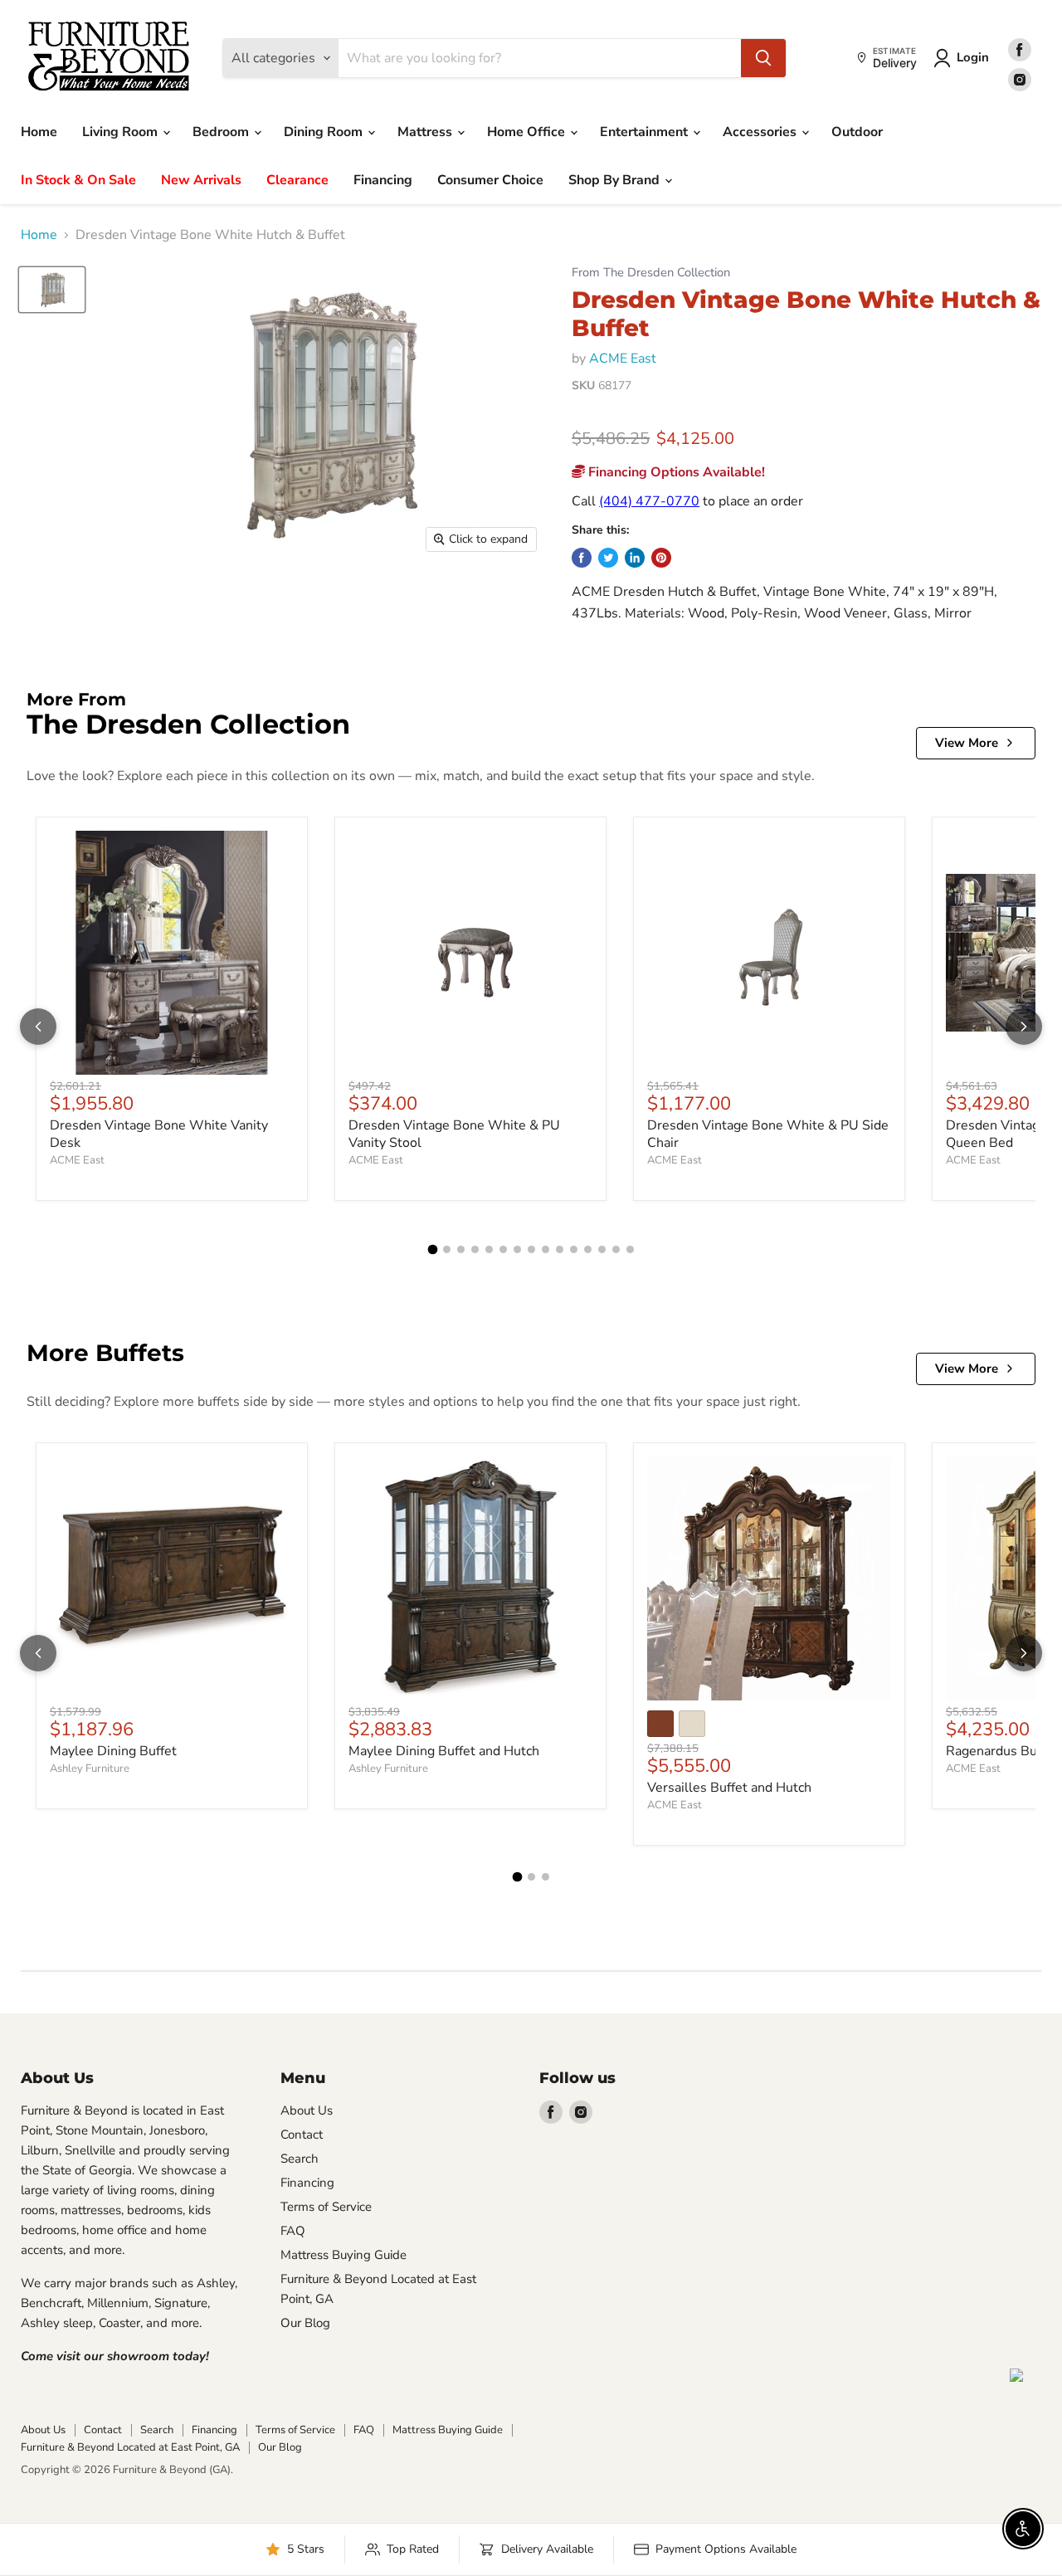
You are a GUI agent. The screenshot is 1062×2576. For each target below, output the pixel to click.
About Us (307, 2110)
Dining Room (325, 132)
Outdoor (857, 132)
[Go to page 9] (546, 1249)
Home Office (528, 132)
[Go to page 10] (560, 1249)
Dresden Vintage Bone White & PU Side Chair (768, 1134)
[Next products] (1024, 1027)
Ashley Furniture (90, 1769)
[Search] (763, 58)
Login (973, 57)
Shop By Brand (616, 180)
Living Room (122, 132)
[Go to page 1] (432, 1250)
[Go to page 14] (616, 1249)
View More (967, 743)
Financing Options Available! (675, 472)
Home (39, 132)
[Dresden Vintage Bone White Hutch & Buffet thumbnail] (52, 290)
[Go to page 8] (531, 1249)
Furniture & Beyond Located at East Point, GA (130, 2447)
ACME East (623, 359)
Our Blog (305, 2323)
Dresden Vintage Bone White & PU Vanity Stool (454, 1134)
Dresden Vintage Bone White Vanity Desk (159, 1134)
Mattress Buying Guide (343, 2255)
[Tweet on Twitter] (608, 558)
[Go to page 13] (602, 1249)
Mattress (426, 132)
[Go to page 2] (447, 1249)
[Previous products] (38, 1027)
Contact (302, 2134)
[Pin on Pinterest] (661, 558)
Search (300, 2159)
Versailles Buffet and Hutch (729, 1788)
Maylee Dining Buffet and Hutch (444, 1751)
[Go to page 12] (588, 1249)
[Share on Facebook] (582, 558)
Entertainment (645, 132)
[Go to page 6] (503, 1249)
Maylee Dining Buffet (113, 1751)
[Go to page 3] (461, 1249)
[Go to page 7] (517, 1249)
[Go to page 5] (489, 1249)
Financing (383, 180)
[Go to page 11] (574, 1249)
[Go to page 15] (630, 1249)
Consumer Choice (490, 180)
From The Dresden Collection (651, 273)
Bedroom (222, 132)
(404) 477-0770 (649, 501)
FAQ (293, 2231)
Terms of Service (326, 2207)
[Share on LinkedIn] (635, 558)
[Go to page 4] (475, 1249)
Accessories (761, 132)
